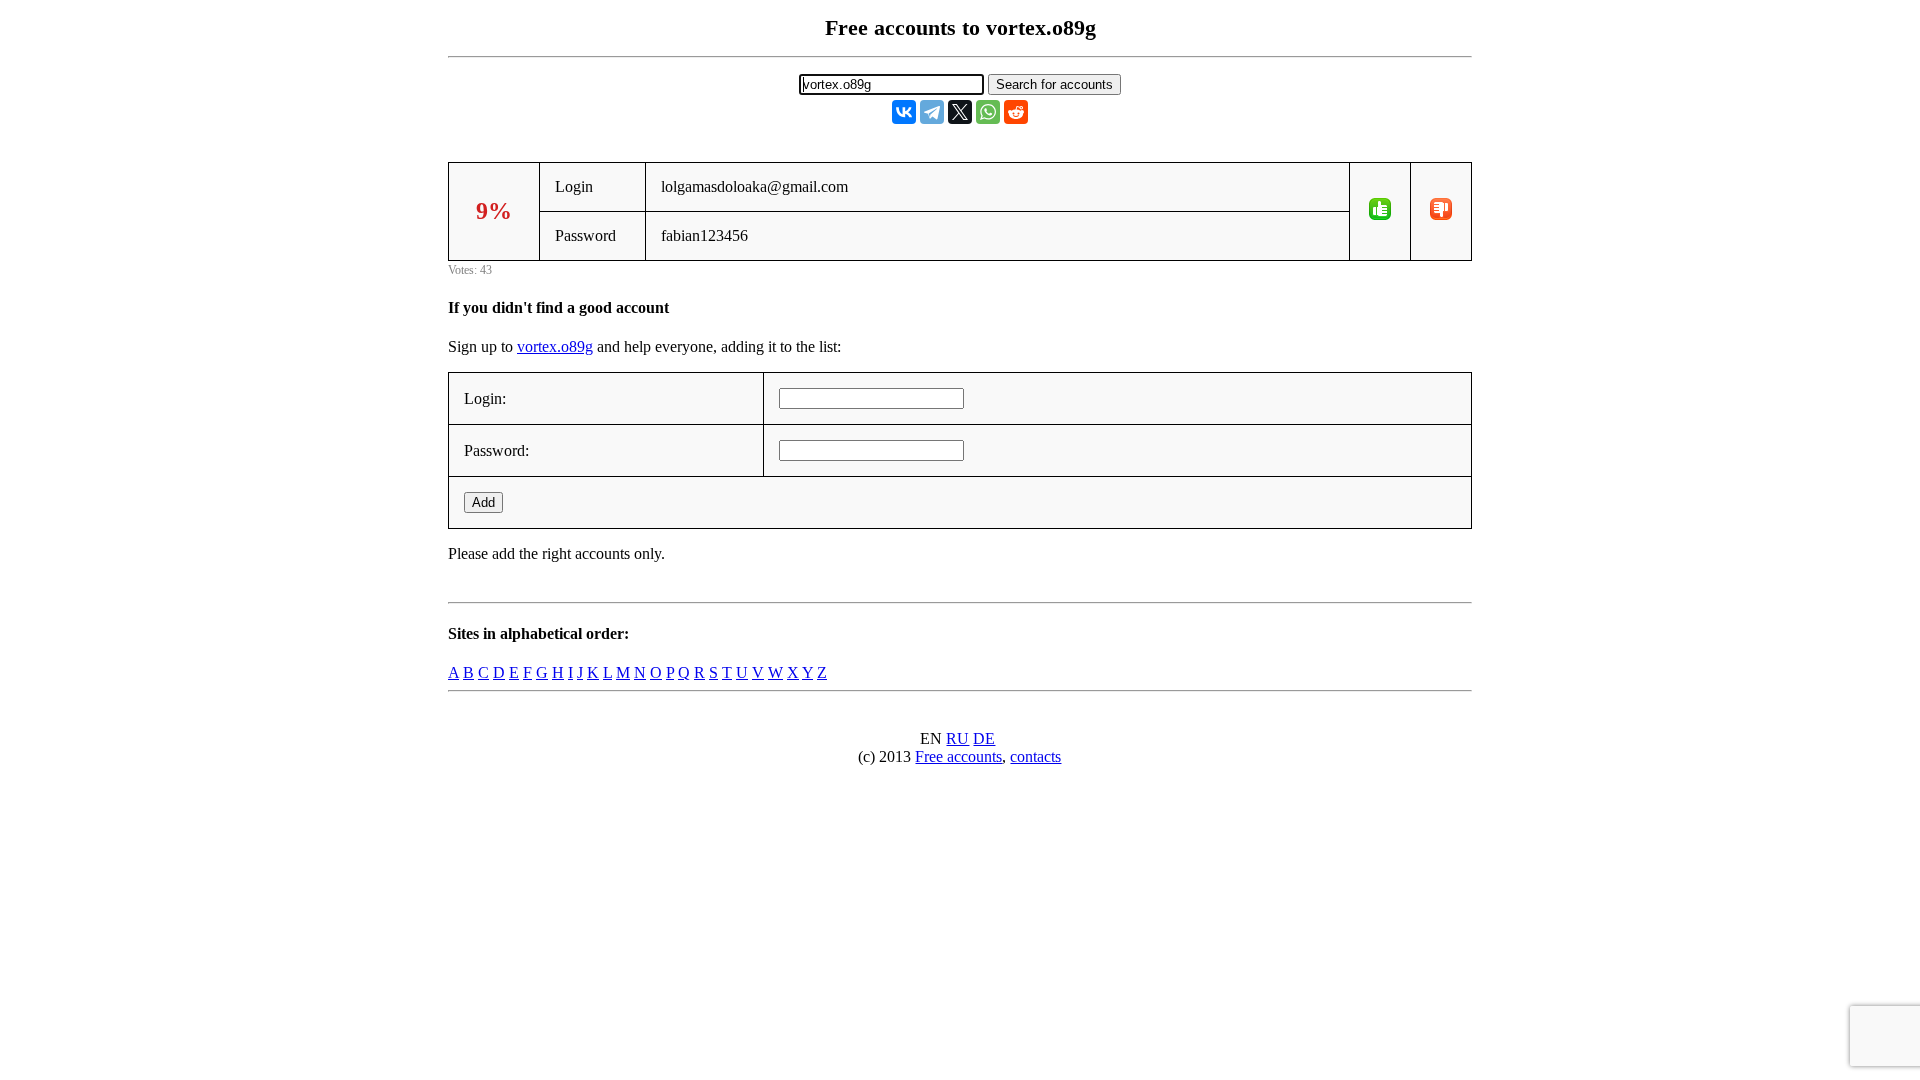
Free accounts (958, 756)
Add (483, 502)
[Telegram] (932, 112)
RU (957, 738)
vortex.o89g (555, 346)
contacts (1035, 756)
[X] (960, 112)
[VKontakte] (904, 112)
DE (984, 738)
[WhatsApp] (988, 112)
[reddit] (1016, 112)
